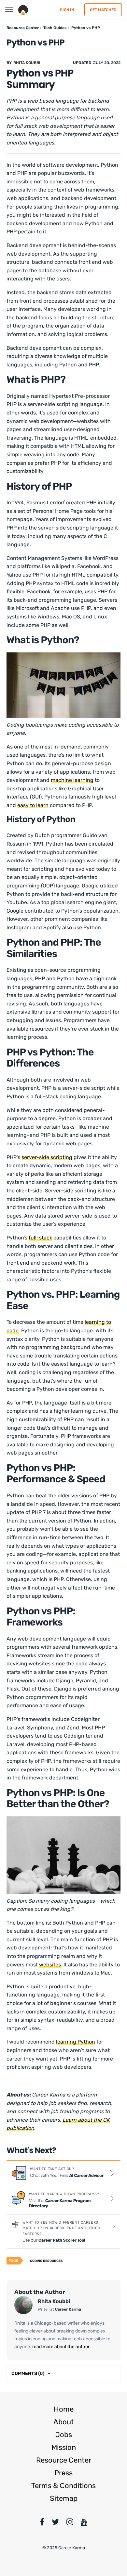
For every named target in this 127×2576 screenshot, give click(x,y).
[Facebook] (42, 2523)
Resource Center (64, 2460)
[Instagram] (70, 2523)
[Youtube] (84, 2523)
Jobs (64, 2435)
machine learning (72, 780)
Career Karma (68, 2309)
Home (64, 2409)
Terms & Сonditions (63, 2486)
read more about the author (60, 2347)
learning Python (76, 2042)
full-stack (40, 1238)
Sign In (67, 10)
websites (50, 1965)
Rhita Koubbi (27, 63)
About (64, 2422)
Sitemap (64, 2498)
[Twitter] (55, 2523)
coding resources (46, 2261)
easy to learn (33, 805)
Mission (64, 2447)
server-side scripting (47, 1157)
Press (63, 2473)
